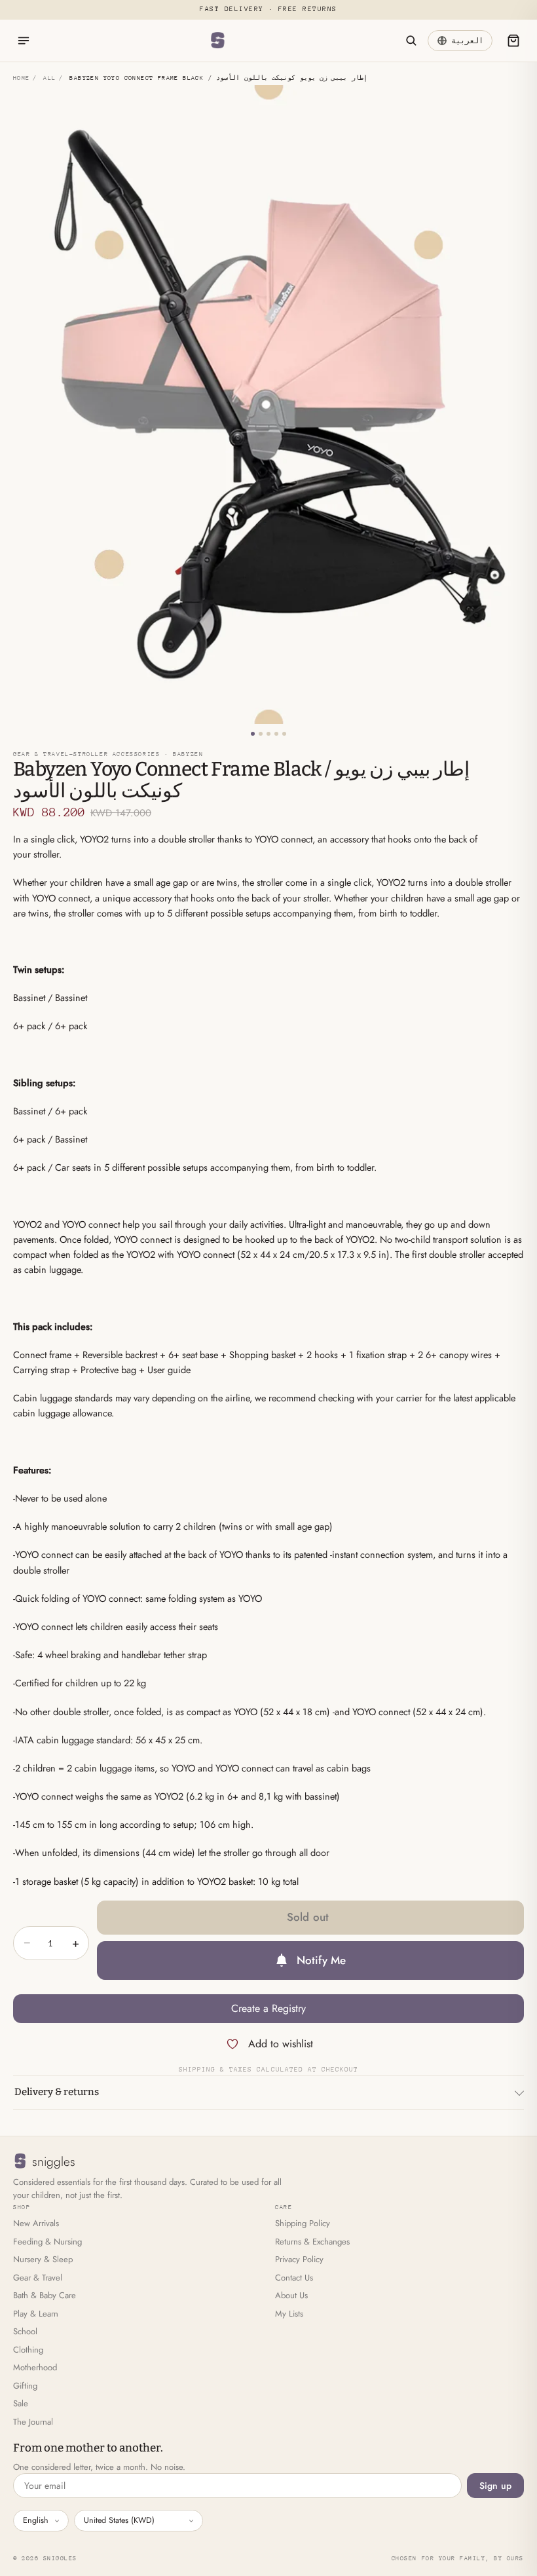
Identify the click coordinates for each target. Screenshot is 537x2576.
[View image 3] (268, 734)
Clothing (28, 2350)
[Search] (411, 41)
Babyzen (188, 754)
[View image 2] (261, 734)
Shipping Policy (303, 2223)
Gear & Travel (38, 2278)
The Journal (33, 2422)
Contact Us (294, 2278)
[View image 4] (276, 734)
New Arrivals (36, 2223)
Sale (21, 2403)
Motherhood (35, 2367)
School (25, 2331)
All (49, 78)
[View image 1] (253, 734)
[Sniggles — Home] (217, 41)
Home (22, 78)
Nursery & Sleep (43, 2259)
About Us (291, 2295)
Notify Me (322, 1960)
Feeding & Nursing (47, 2242)
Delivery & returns (57, 2092)
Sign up (495, 2486)
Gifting (25, 2386)
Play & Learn (36, 2314)
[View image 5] (284, 734)
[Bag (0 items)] (513, 41)
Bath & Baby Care (45, 2295)
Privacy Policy (299, 2259)
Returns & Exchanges (312, 2242)
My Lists (289, 2314)
